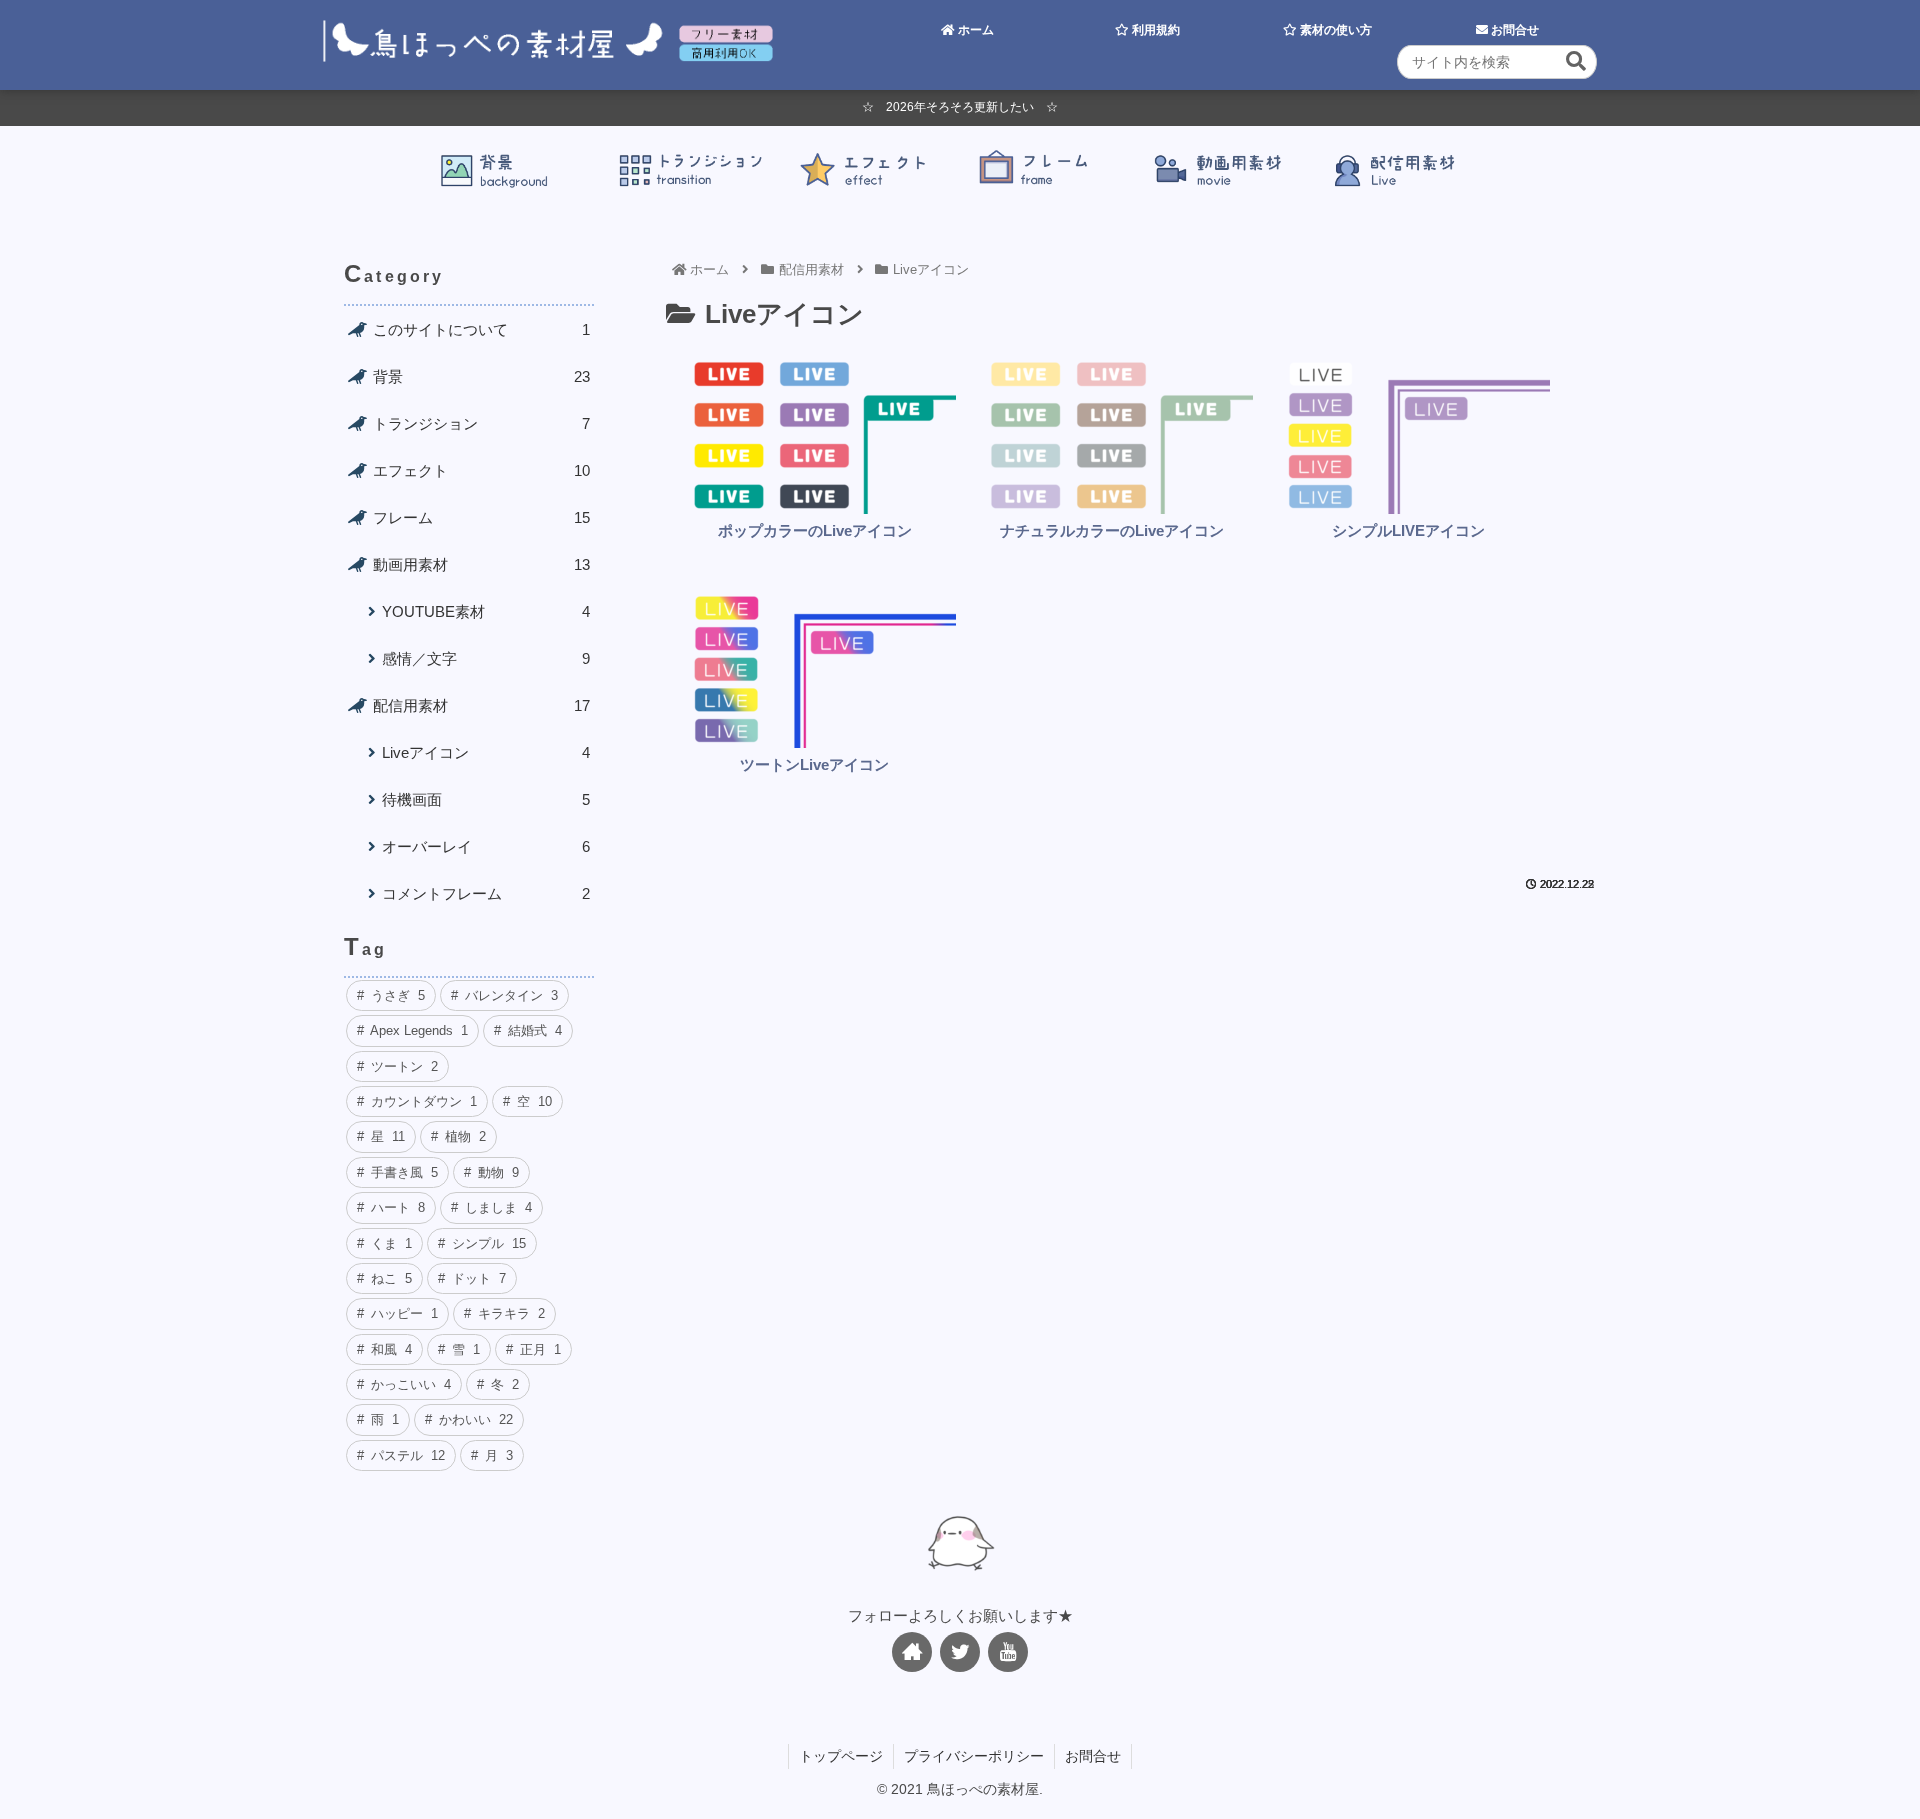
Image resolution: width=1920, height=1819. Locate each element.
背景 (481, 376)
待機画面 (486, 799)
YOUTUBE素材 (486, 611)
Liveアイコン (486, 752)
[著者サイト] (912, 1652)
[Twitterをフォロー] (960, 1652)
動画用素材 (481, 564)
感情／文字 (486, 658)
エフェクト (481, 470)
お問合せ (1093, 1756)
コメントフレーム (486, 893)
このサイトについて (481, 329)
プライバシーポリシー (974, 1756)
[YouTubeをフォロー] (1008, 1652)
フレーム (481, 517)
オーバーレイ (486, 846)
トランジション (481, 423)
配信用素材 (481, 705)
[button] (1576, 61)
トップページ (841, 1756)
